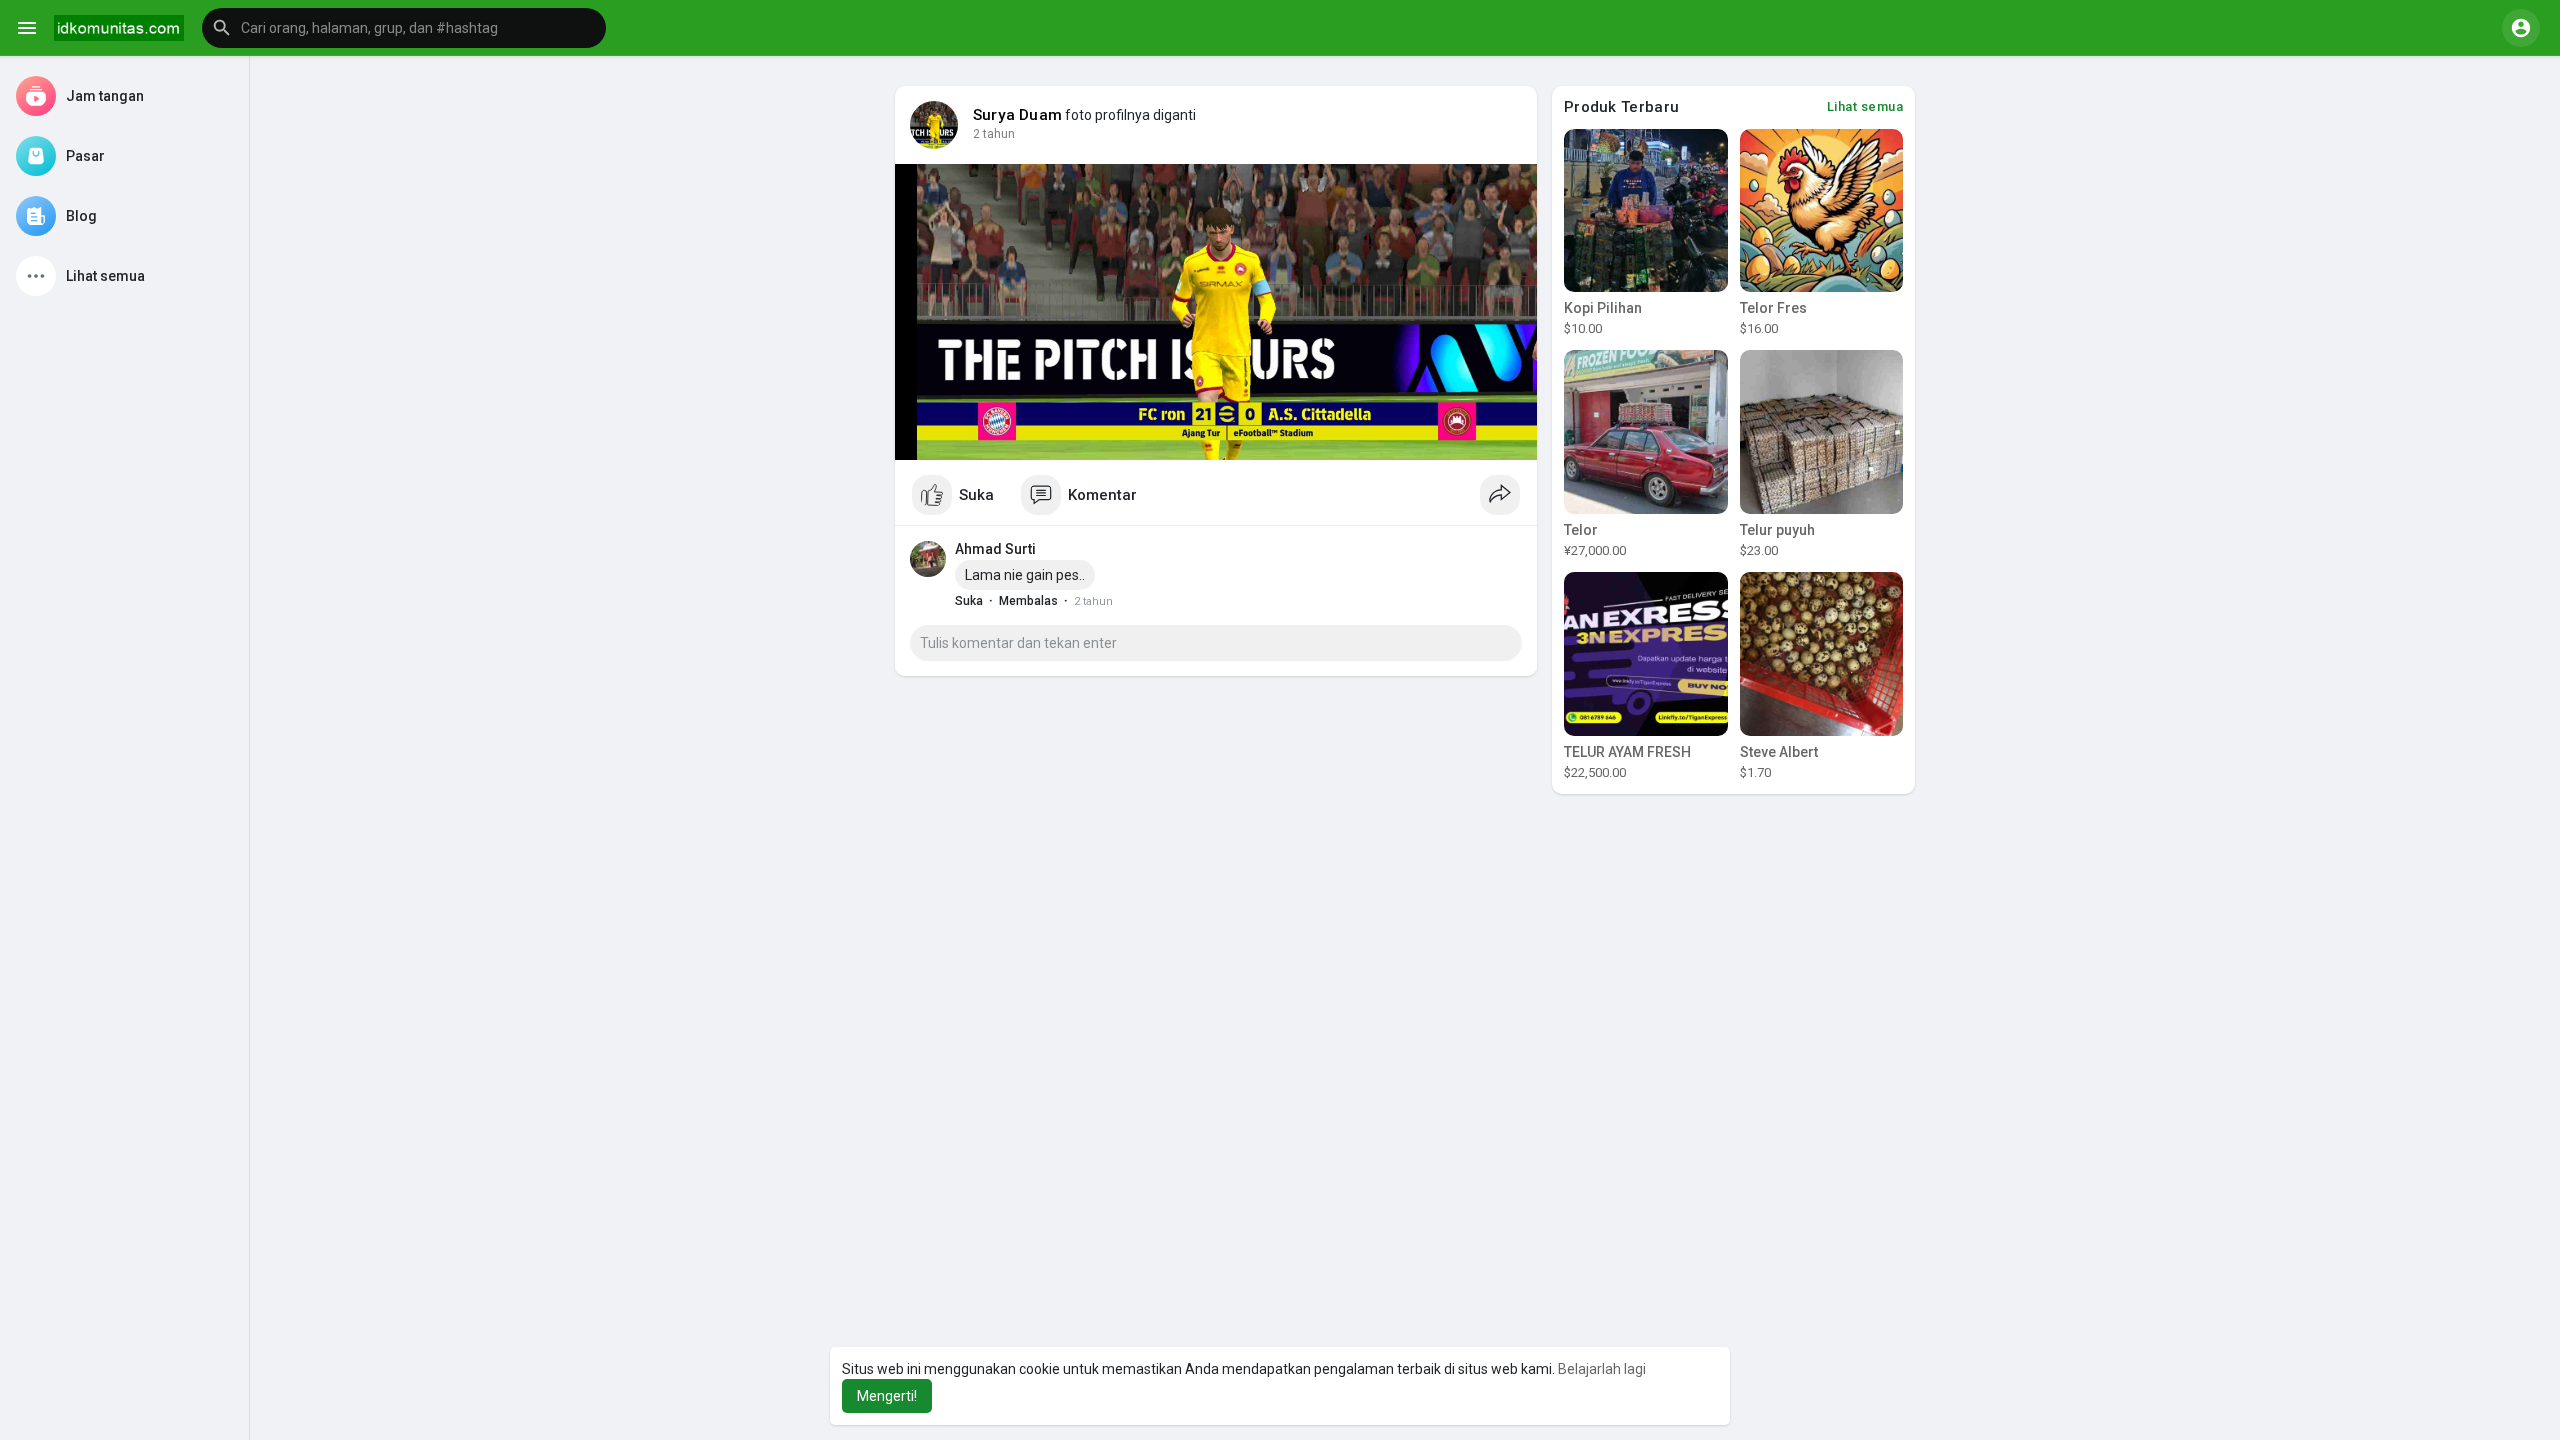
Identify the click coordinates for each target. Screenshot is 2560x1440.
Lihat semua (1865, 106)
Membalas (1028, 601)
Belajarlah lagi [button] (1602, 1369)
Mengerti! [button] (887, 1396)
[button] (404, 28)
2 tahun (994, 134)
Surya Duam (1017, 115)
